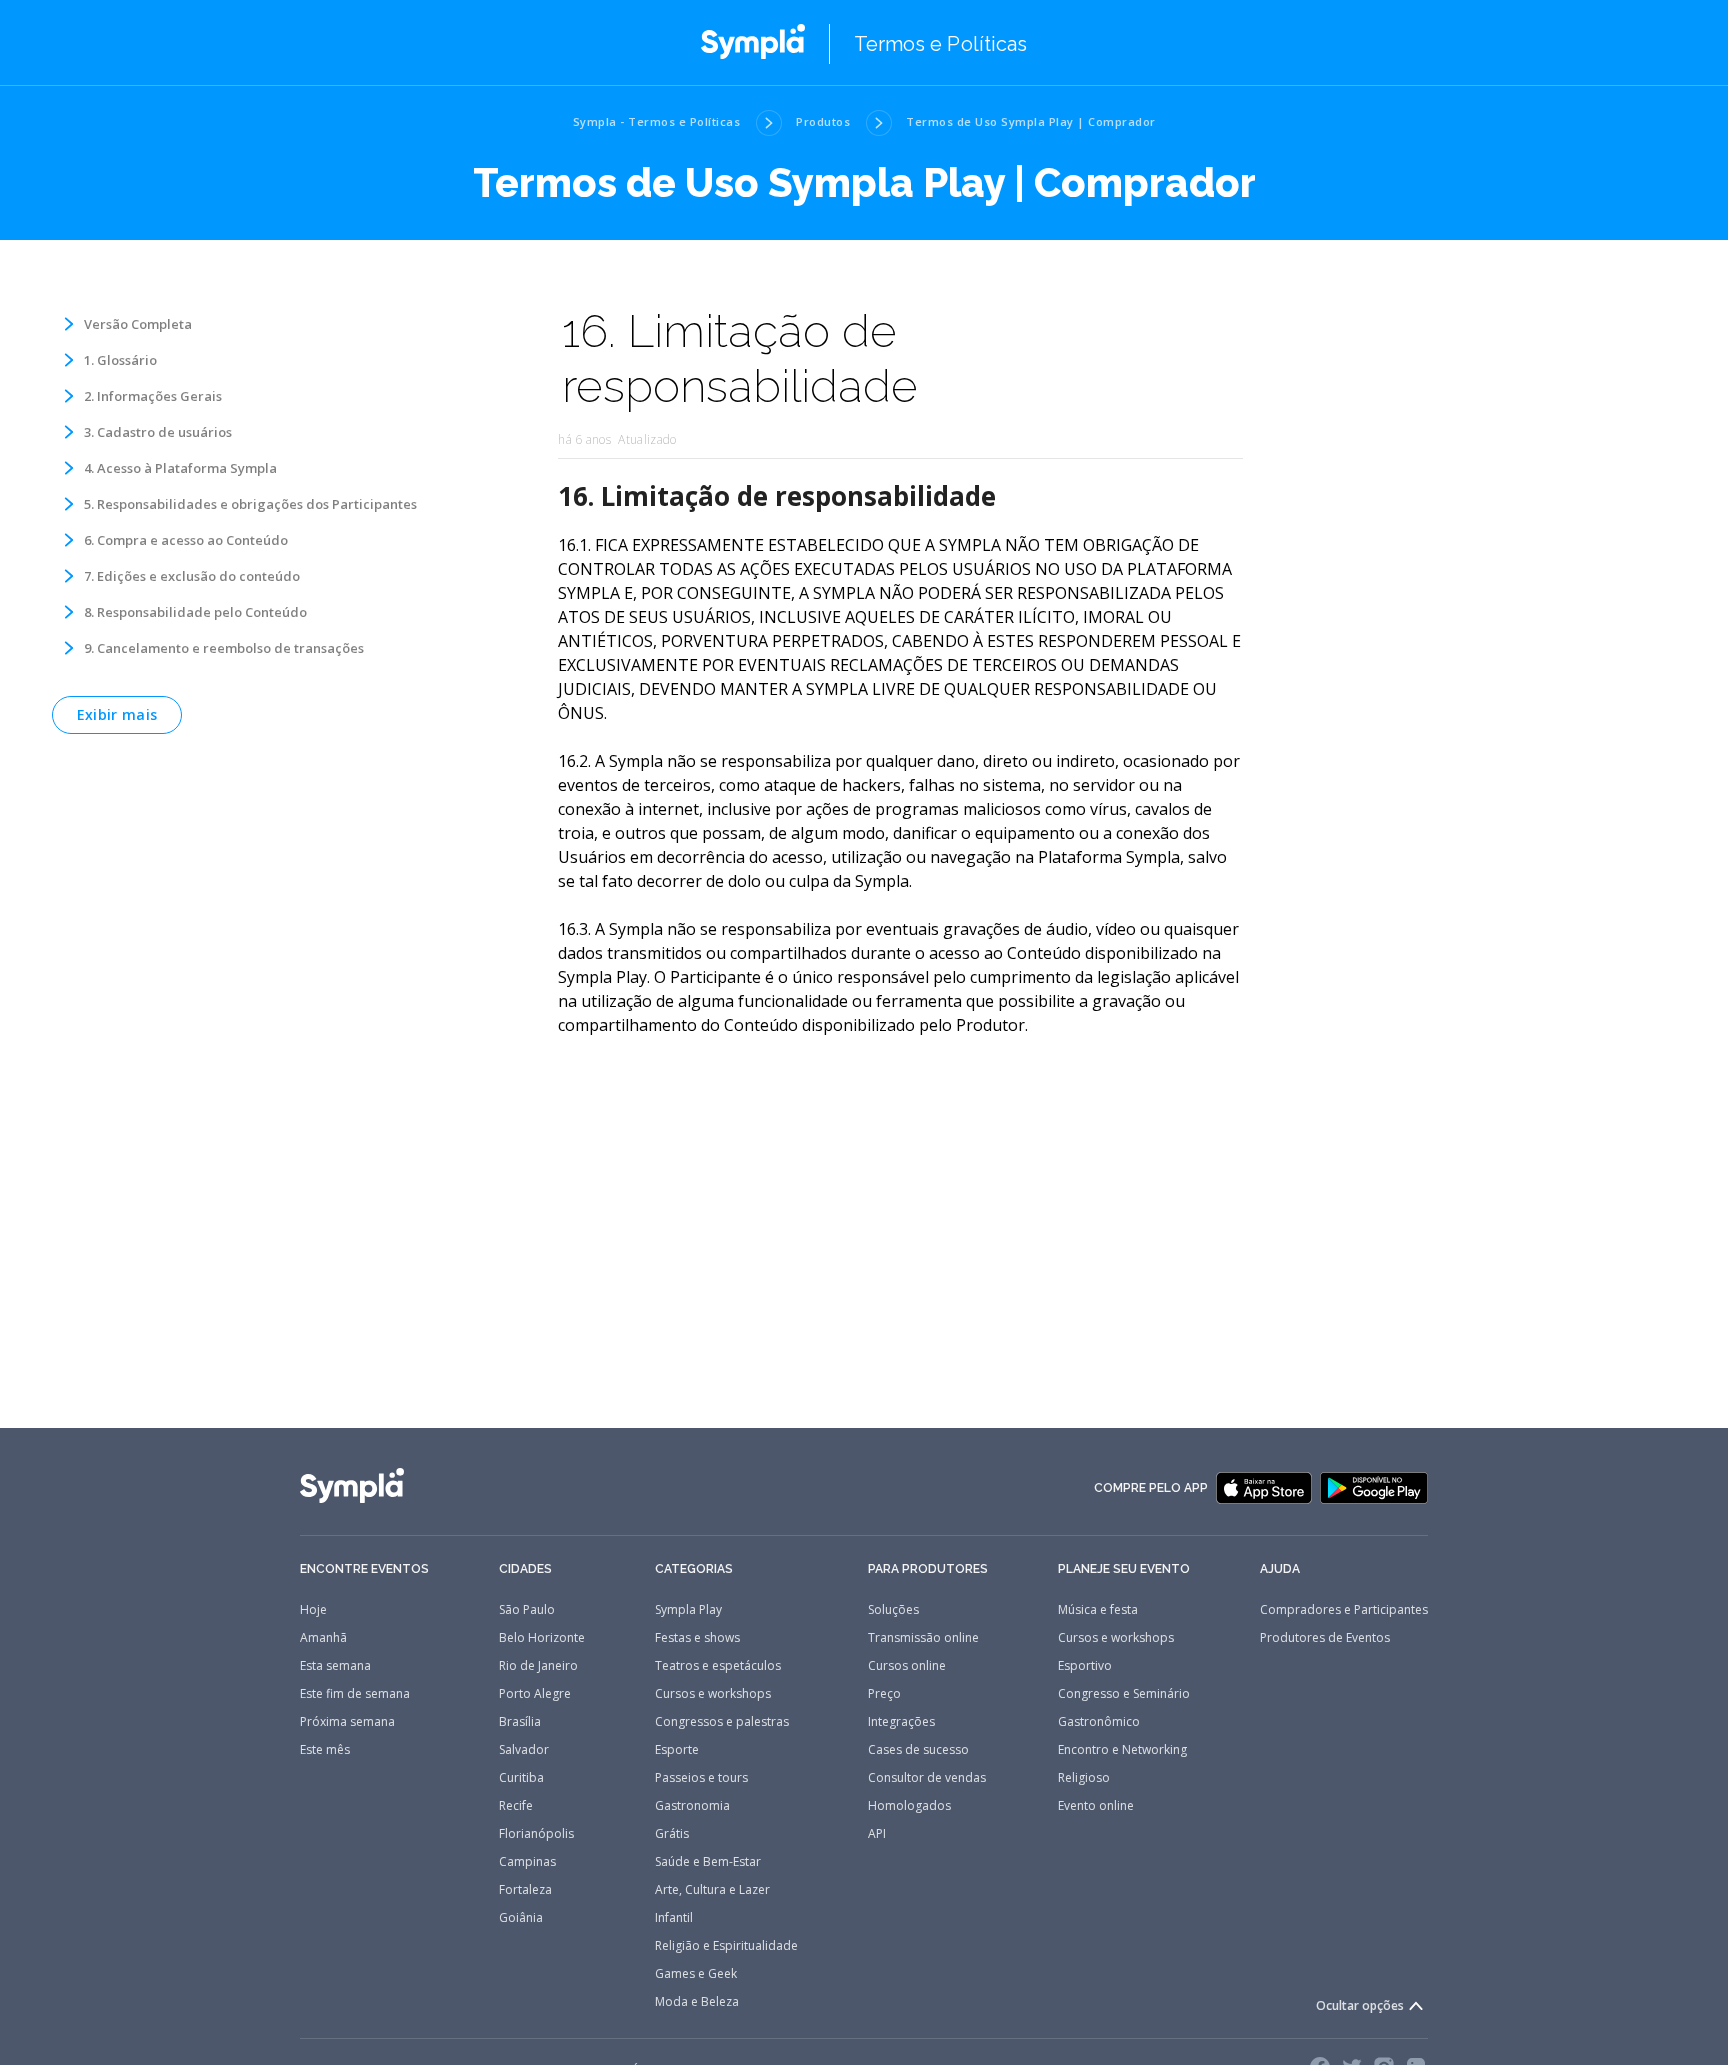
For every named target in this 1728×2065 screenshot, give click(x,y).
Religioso (1084, 1778)
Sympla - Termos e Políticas (657, 121)
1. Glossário (120, 360)
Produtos (823, 121)
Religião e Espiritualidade (726, 1946)
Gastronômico (1099, 1722)
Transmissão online (923, 1638)
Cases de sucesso (918, 1750)
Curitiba (521, 1778)
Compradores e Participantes (1344, 1610)
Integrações (901, 1722)
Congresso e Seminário (1124, 1694)
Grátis (672, 1834)
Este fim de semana (355, 1694)
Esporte (677, 1750)
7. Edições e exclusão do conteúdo (192, 576)
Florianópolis (536, 1834)
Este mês (325, 1750)
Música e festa (1098, 1610)
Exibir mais (117, 714)
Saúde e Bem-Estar (708, 1862)
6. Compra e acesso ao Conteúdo (186, 540)
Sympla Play (688, 1610)
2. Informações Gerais (153, 396)
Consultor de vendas (927, 1778)
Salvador (524, 1750)
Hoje (313, 1610)
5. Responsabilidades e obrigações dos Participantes (250, 504)
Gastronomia (692, 1806)
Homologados (909, 1806)
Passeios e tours (701, 1778)
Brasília (520, 1722)
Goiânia (521, 1918)
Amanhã (323, 1638)
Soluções (893, 1610)
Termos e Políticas (941, 44)
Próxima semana (347, 1722)
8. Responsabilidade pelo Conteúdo (195, 612)
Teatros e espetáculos (718, 1666)
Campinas (527, 1862)
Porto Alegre (535, 1694)
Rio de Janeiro (538, 1666)
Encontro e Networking (1122, 1750)
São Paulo (527, 1610)
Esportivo (1085, 1666)
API (877, 1834)
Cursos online (907, 1666)
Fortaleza (525, 1890)
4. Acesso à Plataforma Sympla (180, 468)
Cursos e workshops (713, 1694)
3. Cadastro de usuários (158, 432)
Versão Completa (138, 324)
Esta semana (335, 1666)
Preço (884, 1694)
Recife (516, 1806)
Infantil (674, 1918)
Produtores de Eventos (1325, 1638)
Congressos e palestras (722, 1722)
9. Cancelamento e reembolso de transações (224, 648)
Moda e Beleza (697, 2002)
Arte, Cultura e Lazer (712, 1890)
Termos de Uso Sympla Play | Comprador (1031, 121)
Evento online (1096, 1806)
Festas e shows (697, 1638)
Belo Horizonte (542, 1638)
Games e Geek (696, 1974)
